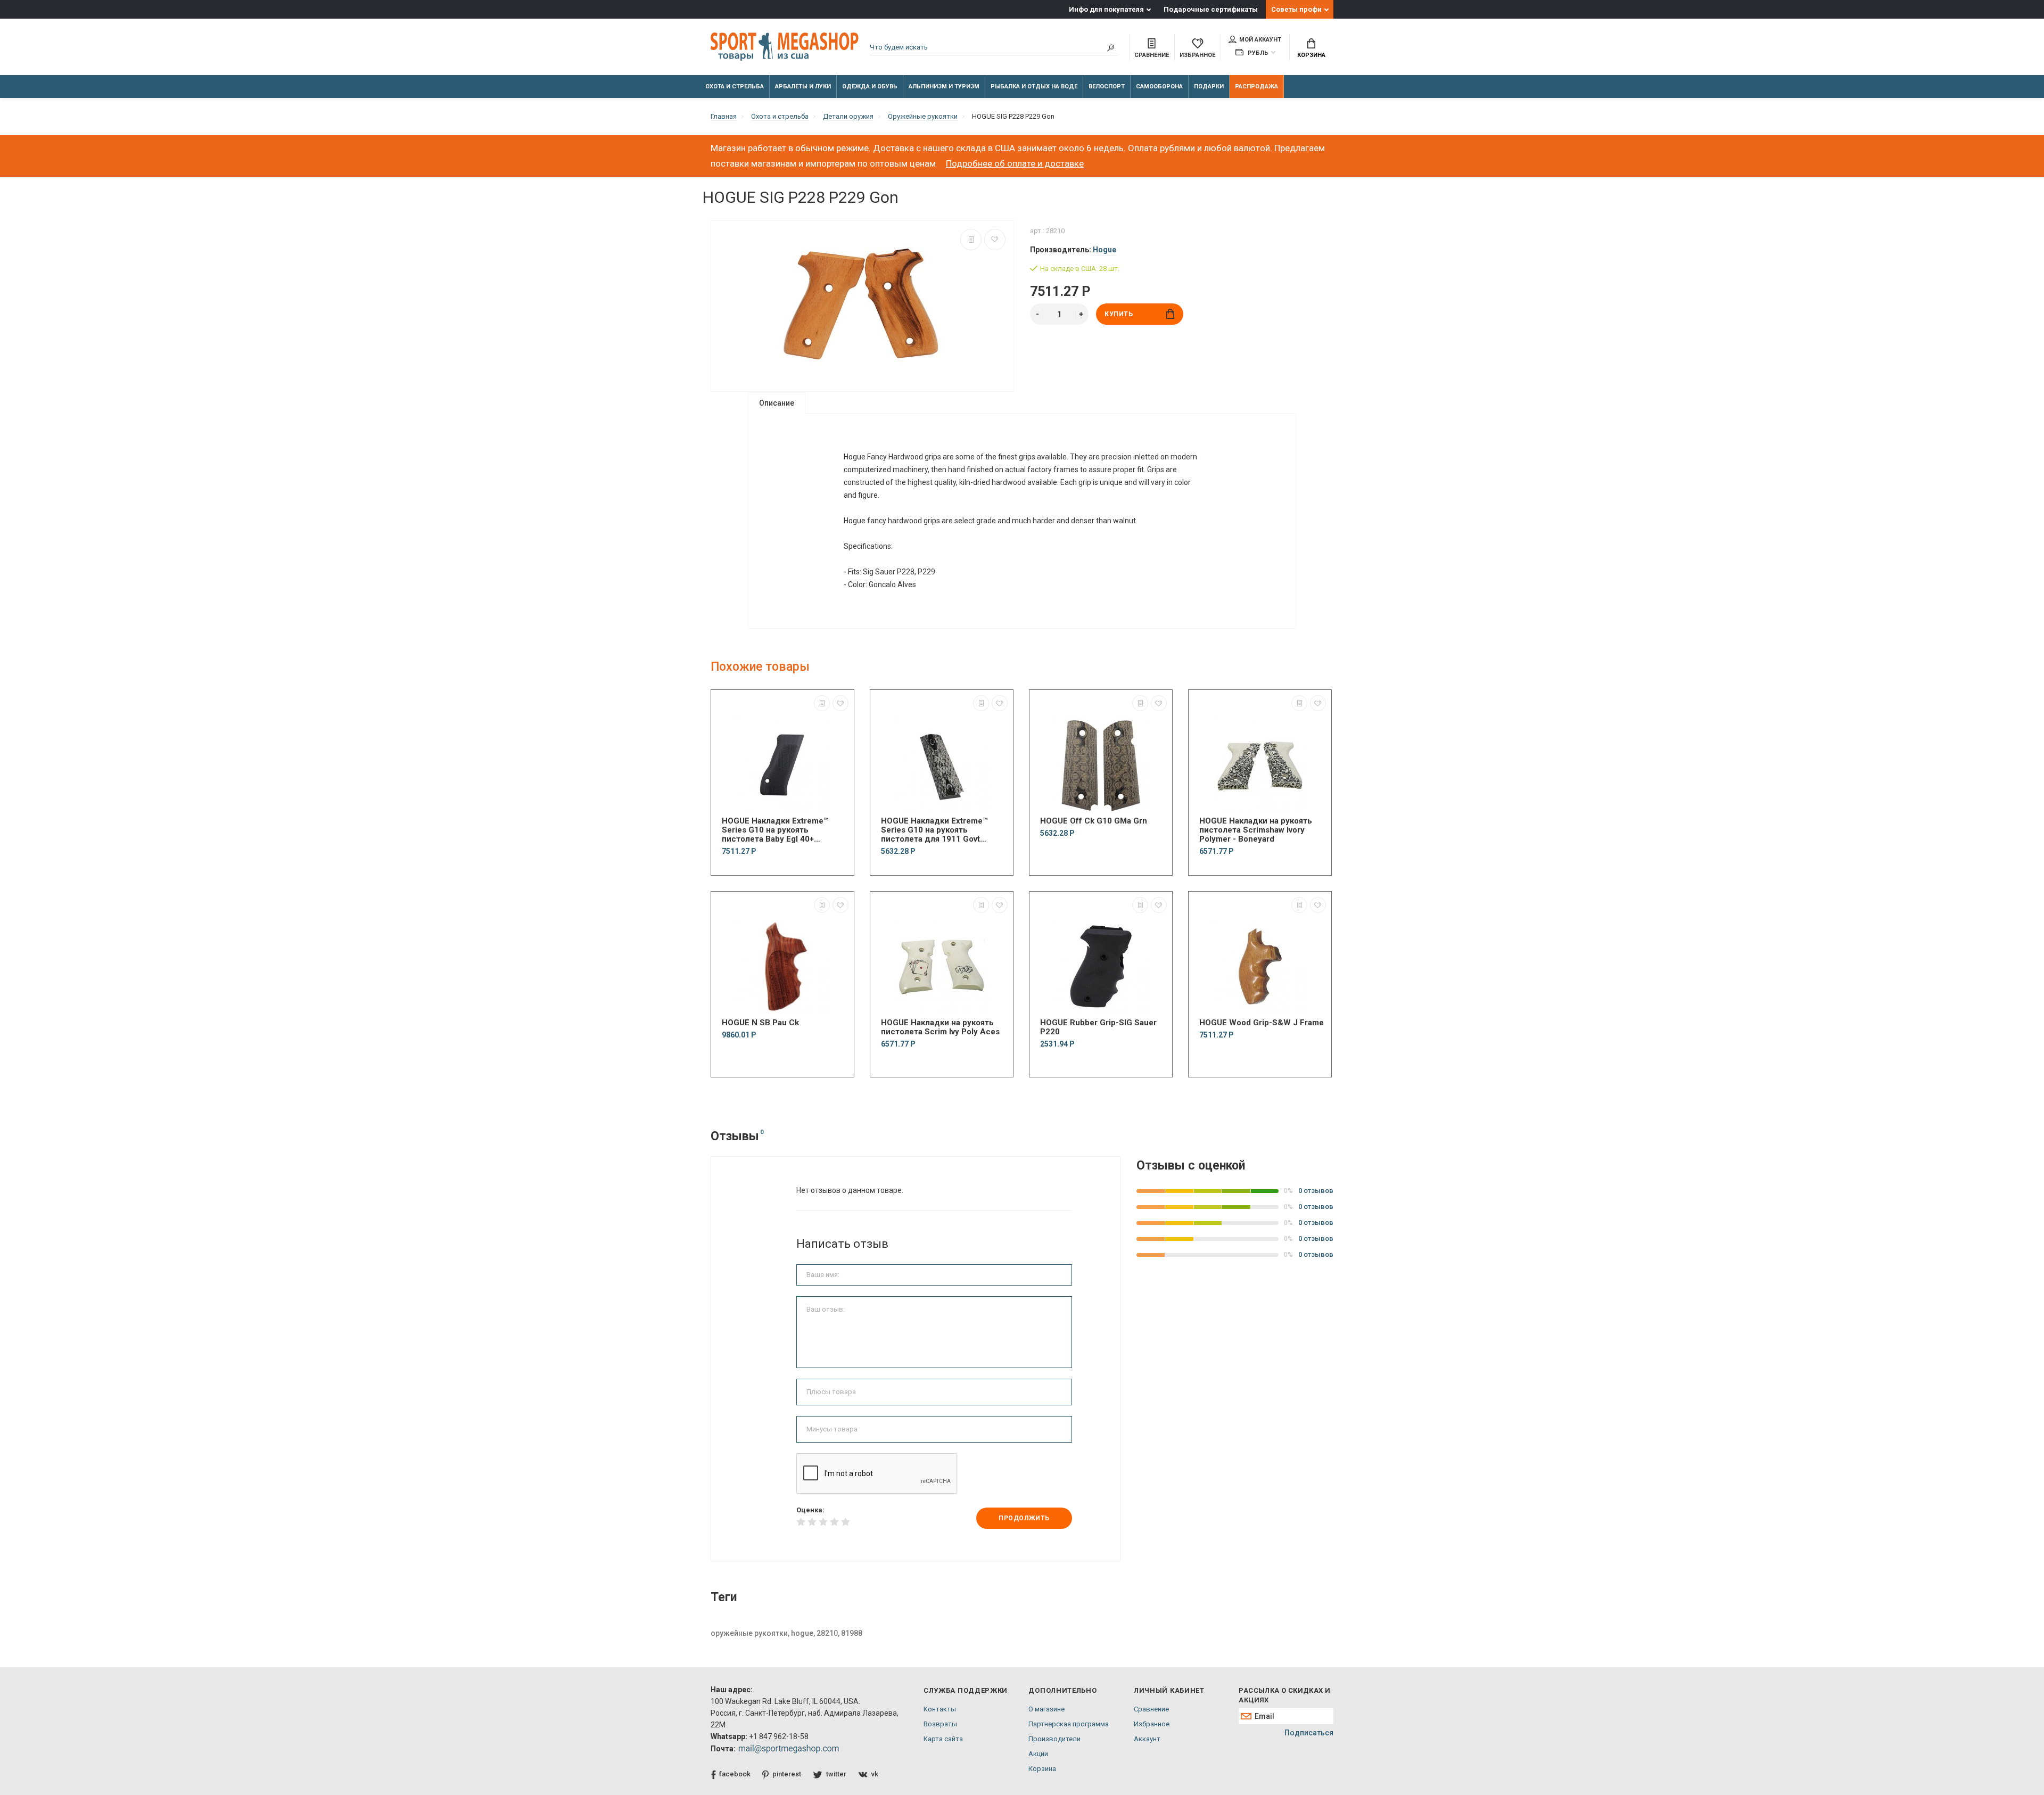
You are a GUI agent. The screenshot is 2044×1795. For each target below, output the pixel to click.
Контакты (940, 1709)
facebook (735, 1774)
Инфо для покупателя (1106, 9)
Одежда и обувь (870, 87)
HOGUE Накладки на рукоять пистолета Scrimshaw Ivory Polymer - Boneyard (1256, 830)
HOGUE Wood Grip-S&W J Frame (1262, 1023)
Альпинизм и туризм (944, 87)
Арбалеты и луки (803, 87)
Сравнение (1151, 1709)
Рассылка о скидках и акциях (1284, 1695)
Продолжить (1024, 1518)
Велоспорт (1107, 87)
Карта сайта (943, 1739)
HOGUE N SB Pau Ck (760, 1023)
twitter (836, 1774)
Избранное (1152, 1724)
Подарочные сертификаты (1211, 9)
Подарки (1209, 87)
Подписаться (1309, 1733)
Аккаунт (1147, 1739)
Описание (777, 403)
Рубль (1257, 53)
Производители (1054, 1739)
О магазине (1046, 1709)
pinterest (787, 1774)
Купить (1119, 314)
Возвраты (940, 1724)
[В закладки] (995, 240)
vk (875, 1774)
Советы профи (1296, 9)
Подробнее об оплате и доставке (1015, 163)
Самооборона (1159, 87)
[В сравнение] (971, 240)
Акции (1038, 1754)
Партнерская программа (1069, 1724)
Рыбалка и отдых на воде (1034, 87)
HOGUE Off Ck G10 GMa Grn (1094, 821)
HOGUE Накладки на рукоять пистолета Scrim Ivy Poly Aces (940, 1027)
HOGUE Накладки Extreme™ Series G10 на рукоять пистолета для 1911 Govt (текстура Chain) (934, 830)
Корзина (1311, 55)
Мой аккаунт (1260, 40)
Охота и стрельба (735, 87)
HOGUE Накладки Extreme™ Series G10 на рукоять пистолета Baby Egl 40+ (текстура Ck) (775, 830)
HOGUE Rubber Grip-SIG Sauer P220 (1098, 1027)
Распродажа (1256, 87)
